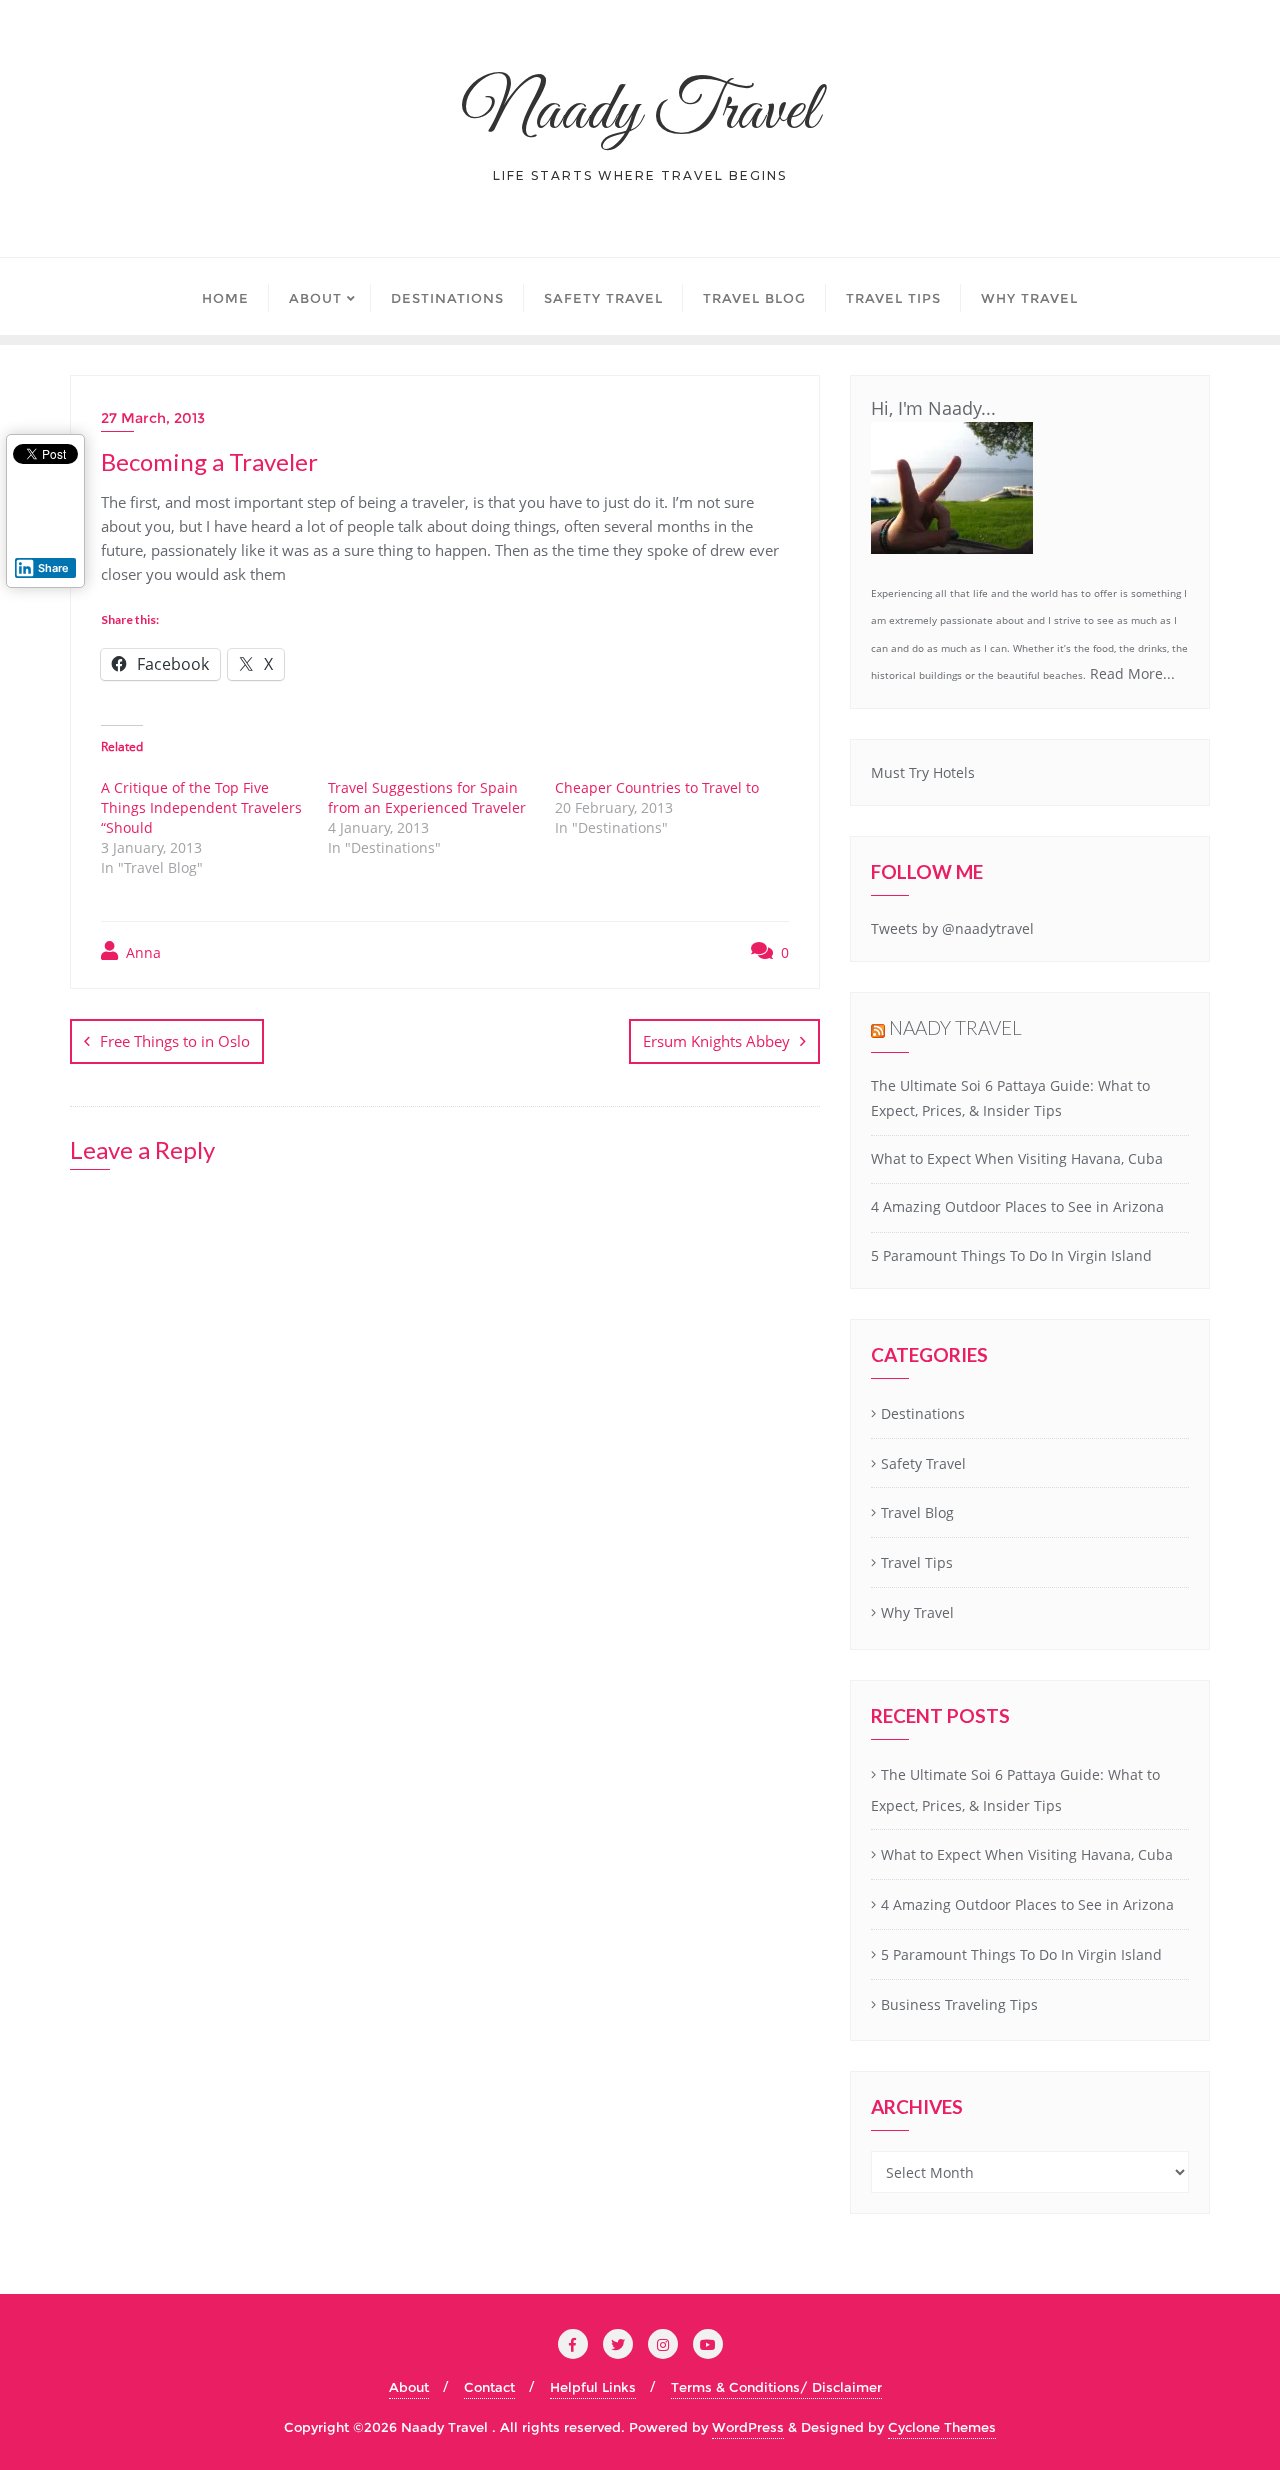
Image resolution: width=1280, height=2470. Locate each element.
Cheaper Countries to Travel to (657, 787)
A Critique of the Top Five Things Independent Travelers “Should (201, 807)
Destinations (923, 1413)
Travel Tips (917, 1562)
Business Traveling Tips (959, 2004)
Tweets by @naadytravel (952, 928)
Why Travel (917, 1612)
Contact (489, 2387)
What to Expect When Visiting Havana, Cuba (1017, 1158)
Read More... (1132, 673)
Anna (141, 952)
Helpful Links (593, 2387)
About (409, 2387)
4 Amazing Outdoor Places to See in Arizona (1017, 1206)
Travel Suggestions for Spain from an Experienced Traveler (427, 797)
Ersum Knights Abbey (716, 1041)
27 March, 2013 (153, 418)
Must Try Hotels (923, 772)
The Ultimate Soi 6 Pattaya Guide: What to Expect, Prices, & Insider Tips (1015, 1790)
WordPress (748, 2427)
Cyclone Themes (942, 2427)
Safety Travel (923, 1463)
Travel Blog (917, 1512)
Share (53, 568)
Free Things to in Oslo (175, 1041)
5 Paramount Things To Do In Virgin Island (1011, 1255)
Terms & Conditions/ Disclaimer (776, 2387)
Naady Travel (955, 1027)
